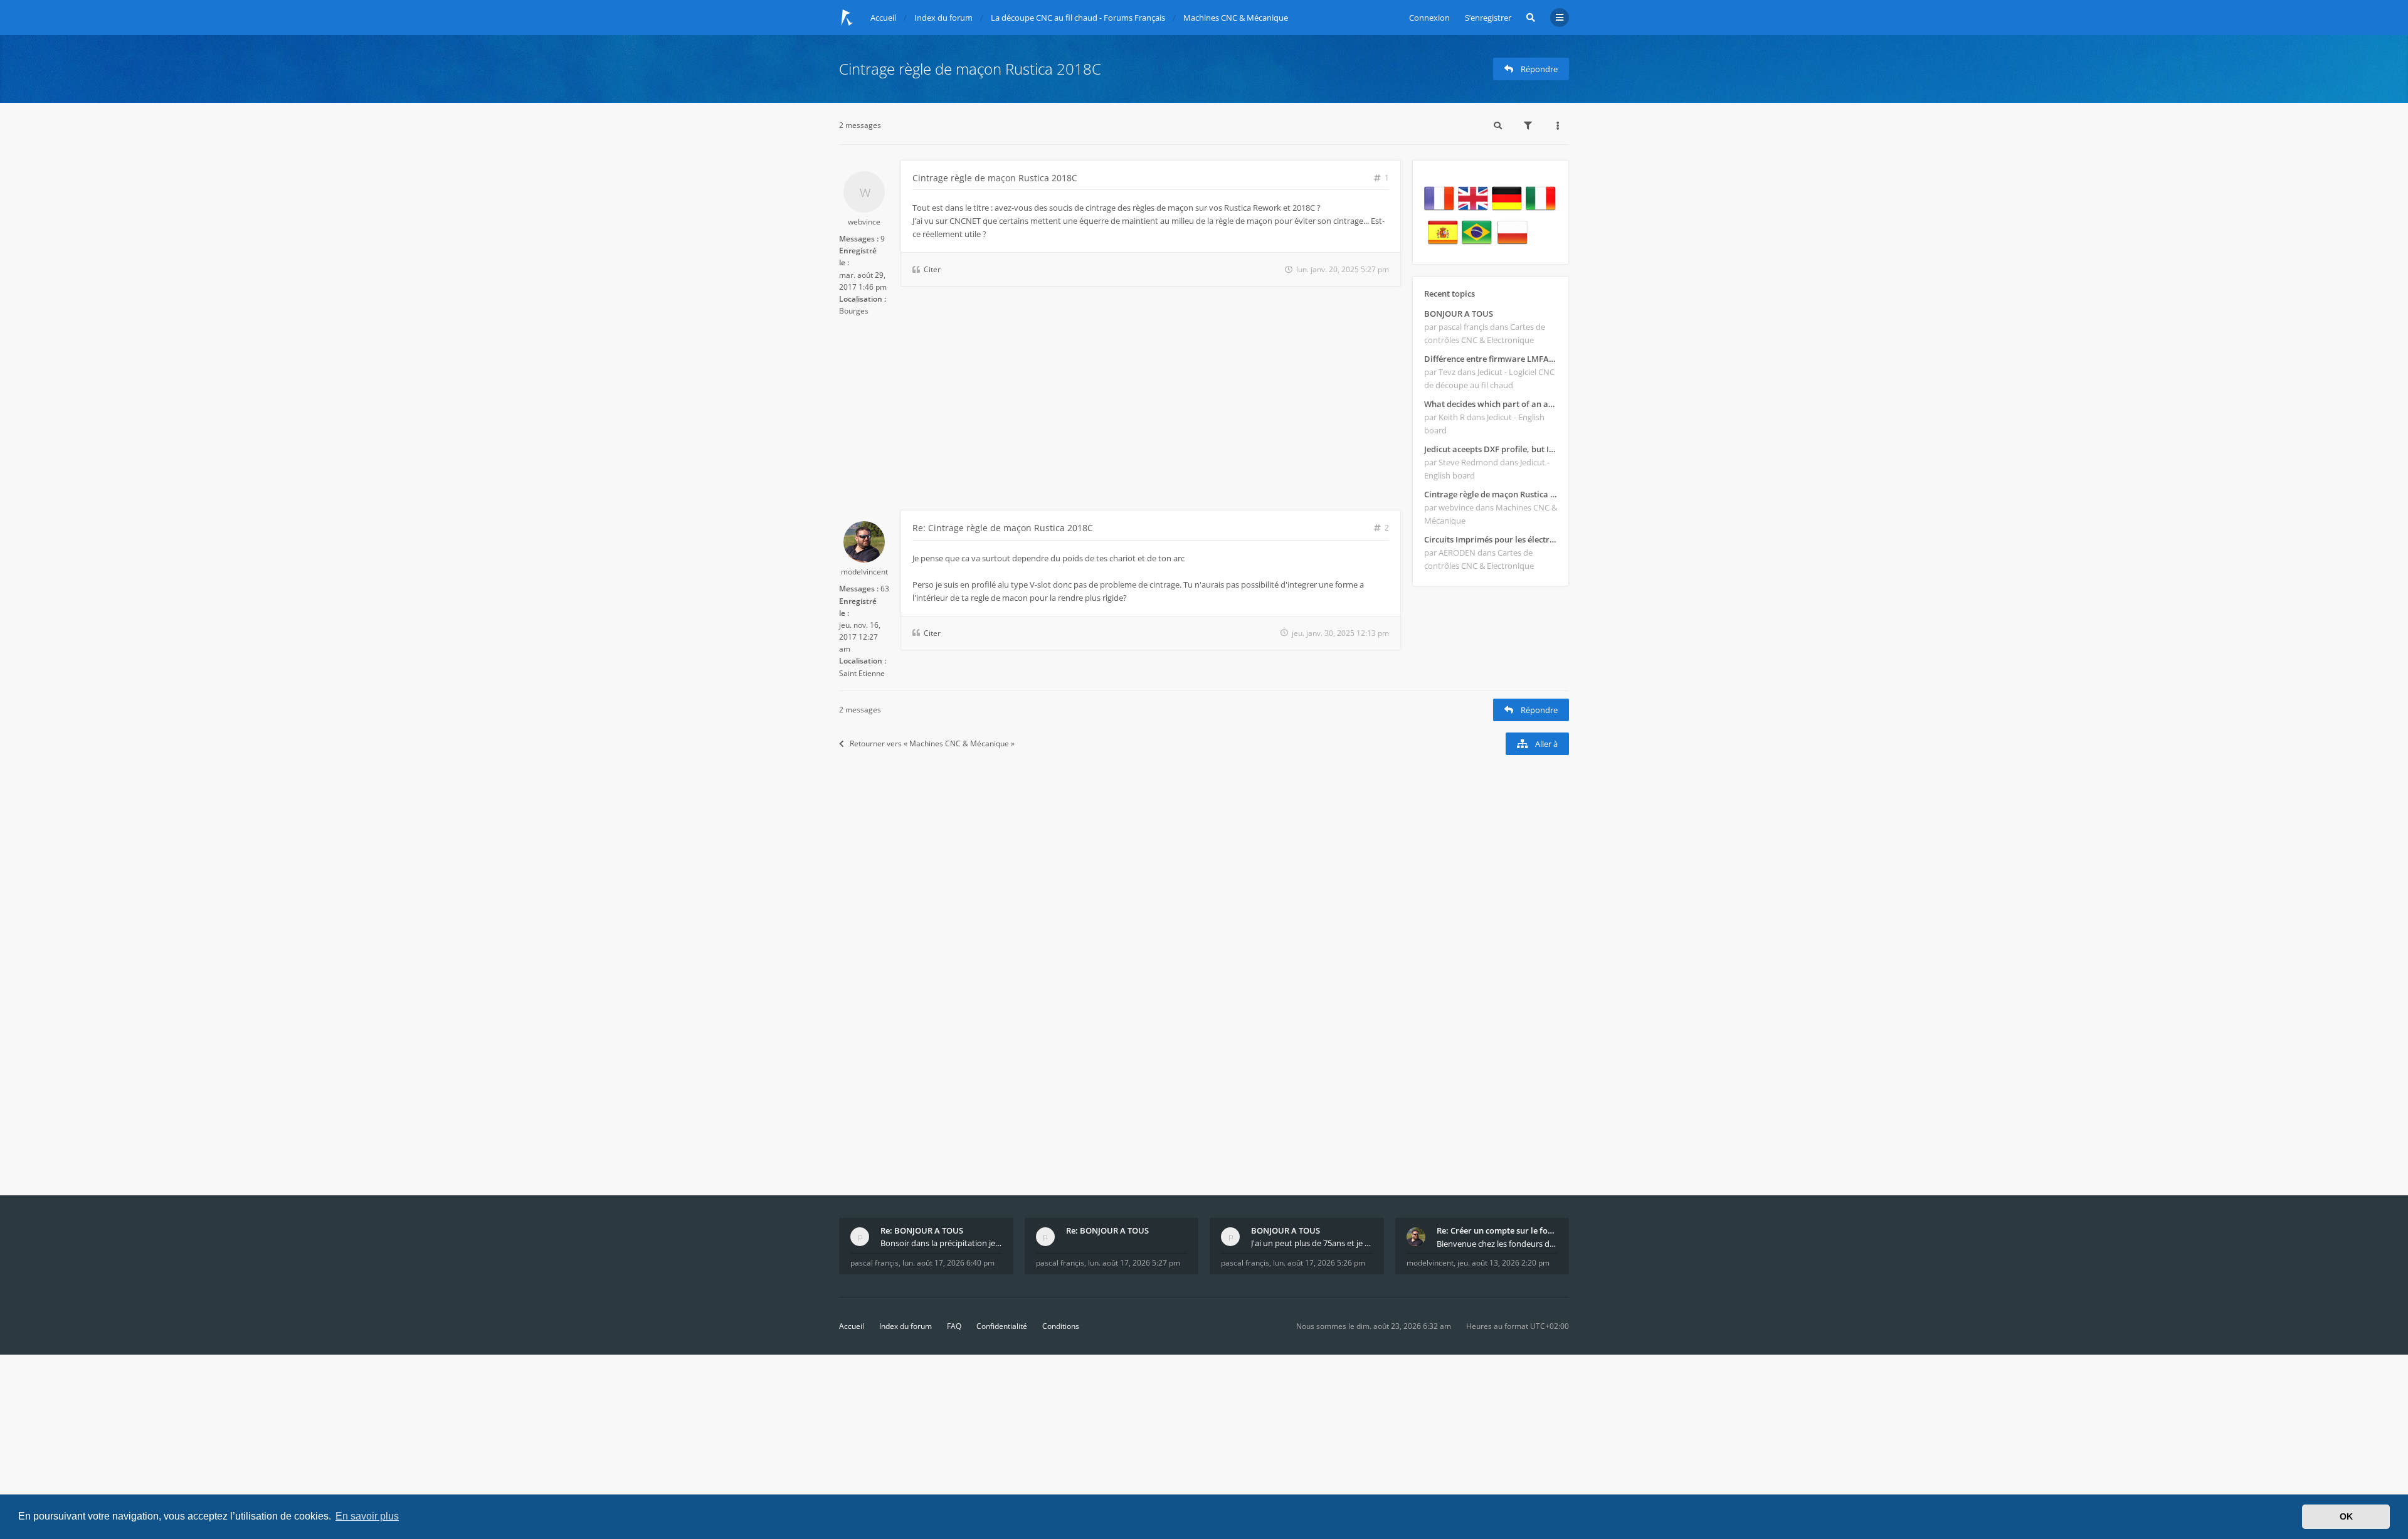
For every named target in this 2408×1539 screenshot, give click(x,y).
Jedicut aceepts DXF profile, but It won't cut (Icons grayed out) (1491, 449)
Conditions (1061, 1326)
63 (885, 589)
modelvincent (864, 572)
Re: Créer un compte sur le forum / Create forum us (1497, 1230)
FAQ (954, 1326)
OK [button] (2346, 1516)
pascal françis (874, 1263)
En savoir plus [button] (367, 1516)
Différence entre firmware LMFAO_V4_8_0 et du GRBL (1491, 359)
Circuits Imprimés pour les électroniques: (1491, 539)
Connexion (1429, 18)
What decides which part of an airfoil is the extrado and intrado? (1491, 404)
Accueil (852, 1326)
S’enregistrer (1488, 18)
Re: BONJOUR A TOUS (922, 1230)
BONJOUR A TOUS (1459, 314)
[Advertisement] (1120, 416)
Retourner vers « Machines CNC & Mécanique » (932, 743)
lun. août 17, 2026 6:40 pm (948, 1263)
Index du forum (906, 1326)
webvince (864, 222)
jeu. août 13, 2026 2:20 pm (1503, 1263)
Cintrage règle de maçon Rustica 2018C (970, 69)
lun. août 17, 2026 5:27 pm (1134, 1263)
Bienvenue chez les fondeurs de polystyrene (1497, 1244)
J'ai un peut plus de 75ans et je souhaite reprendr (1312, 1243)
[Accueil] (847, 18)
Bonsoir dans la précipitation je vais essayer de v (941, 1243)
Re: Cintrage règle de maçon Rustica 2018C (1003, 528)
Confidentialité (1002, 1326)
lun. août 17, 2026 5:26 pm (1319, 1263)
